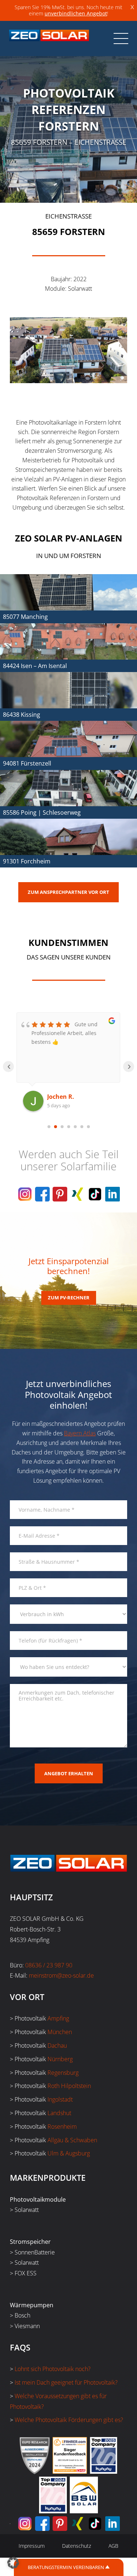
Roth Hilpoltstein (69, 2086)
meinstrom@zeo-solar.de (61, 1975)
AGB (113, 2546)
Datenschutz (77, 2546)
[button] (13, 2563)
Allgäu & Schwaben (72, 2140)
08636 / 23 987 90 (49, 1965)
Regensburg (63, 2073)
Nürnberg (60, 2059)
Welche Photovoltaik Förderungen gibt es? (69, 2420)
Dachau (57, 2045)
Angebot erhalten (69, 1773)
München (60, 2032)
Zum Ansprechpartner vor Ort (68, 892)
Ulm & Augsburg (69, 2153)
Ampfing (58, 2018)
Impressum (32, 2546)
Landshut (59, 2113)
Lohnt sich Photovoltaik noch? (53, 2369)
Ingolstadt (60, 2099)
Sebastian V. (65, 1097)
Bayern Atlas (80, 1433)
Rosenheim (62, 2127)
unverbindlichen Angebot (76, 13)
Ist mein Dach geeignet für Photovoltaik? (66, 2382)
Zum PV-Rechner (69, 1298)
